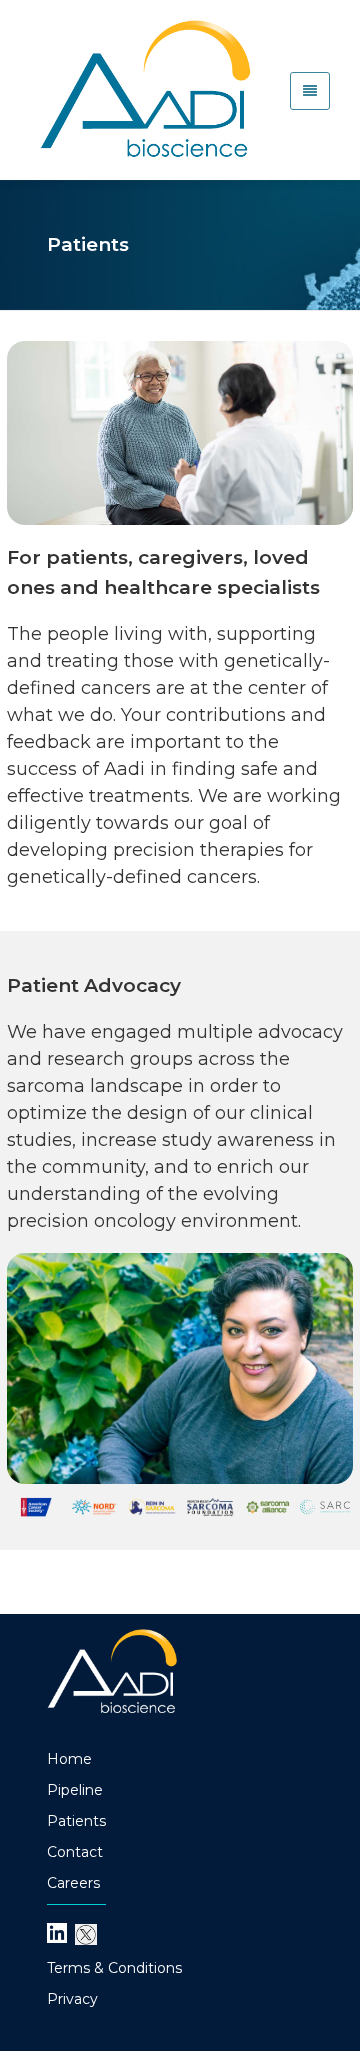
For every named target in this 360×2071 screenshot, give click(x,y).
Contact (75, 1852)
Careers (73, 1883)
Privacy (72, 1999)
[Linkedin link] (57, 1932)
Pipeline (75, 1790)
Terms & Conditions (114, 1968)
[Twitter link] (86, 1933)
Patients (76, 1821)
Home (69, 1759)
